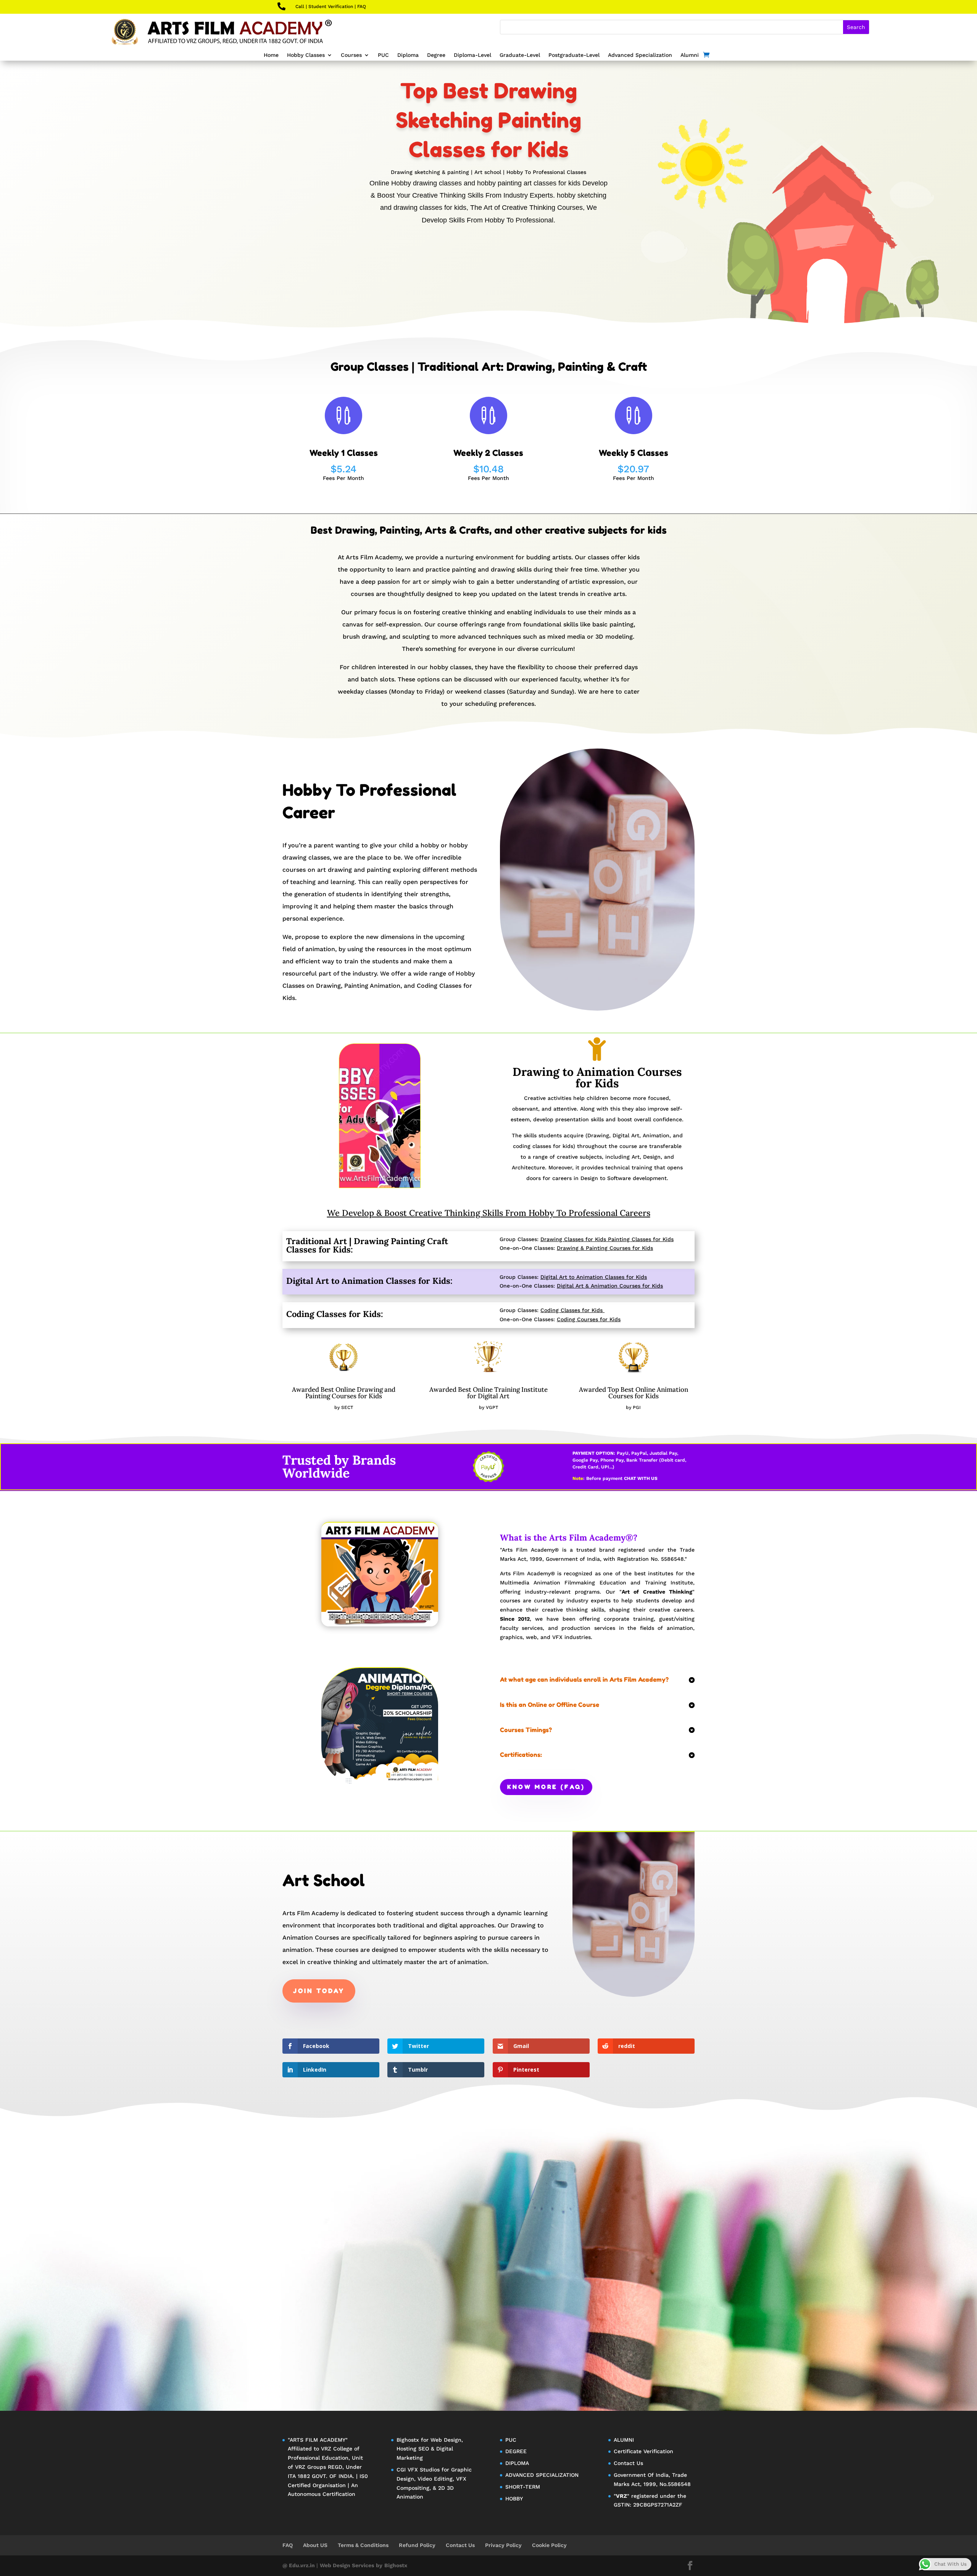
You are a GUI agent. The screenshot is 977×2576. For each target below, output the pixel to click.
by (379, 2565)
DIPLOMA (517, 2463)
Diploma (408, 55)
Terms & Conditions (363, 2545)
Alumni (690, 55)
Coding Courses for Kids (589, 1319)
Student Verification (331, 6)
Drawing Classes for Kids (573, 1239)
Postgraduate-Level (574, 55)
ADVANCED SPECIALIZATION (542, 2475)
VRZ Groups (310, 2467)
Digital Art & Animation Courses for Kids (610, 1286)
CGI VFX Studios (418, 2470)
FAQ (362, 6)
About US (315, 2545)
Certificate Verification (643, 2451)
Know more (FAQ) (546, 1787)
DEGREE (516, 2451)
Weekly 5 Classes (634, 453)
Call (300, 6)
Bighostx (409, 2440)
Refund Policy (417, 2545)
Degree (436, 55)
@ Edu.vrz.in (299, 2565)
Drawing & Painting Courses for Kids (605, 1248)
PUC (383, 55)
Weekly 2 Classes (488, 453)
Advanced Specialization (640, 55)
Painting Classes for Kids (641, 1239)
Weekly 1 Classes (344, 453)
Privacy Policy (503, 2545)
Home (271, 55)
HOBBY (514, 2499)
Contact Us (628, 2463)
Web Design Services (347, 2565)
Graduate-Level (520, 55)
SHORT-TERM (523, 2487)
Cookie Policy (549, 2545)
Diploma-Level (472, 55)
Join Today (319, 1991)
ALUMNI (624, 2440)
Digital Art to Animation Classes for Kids (594, 1277)
